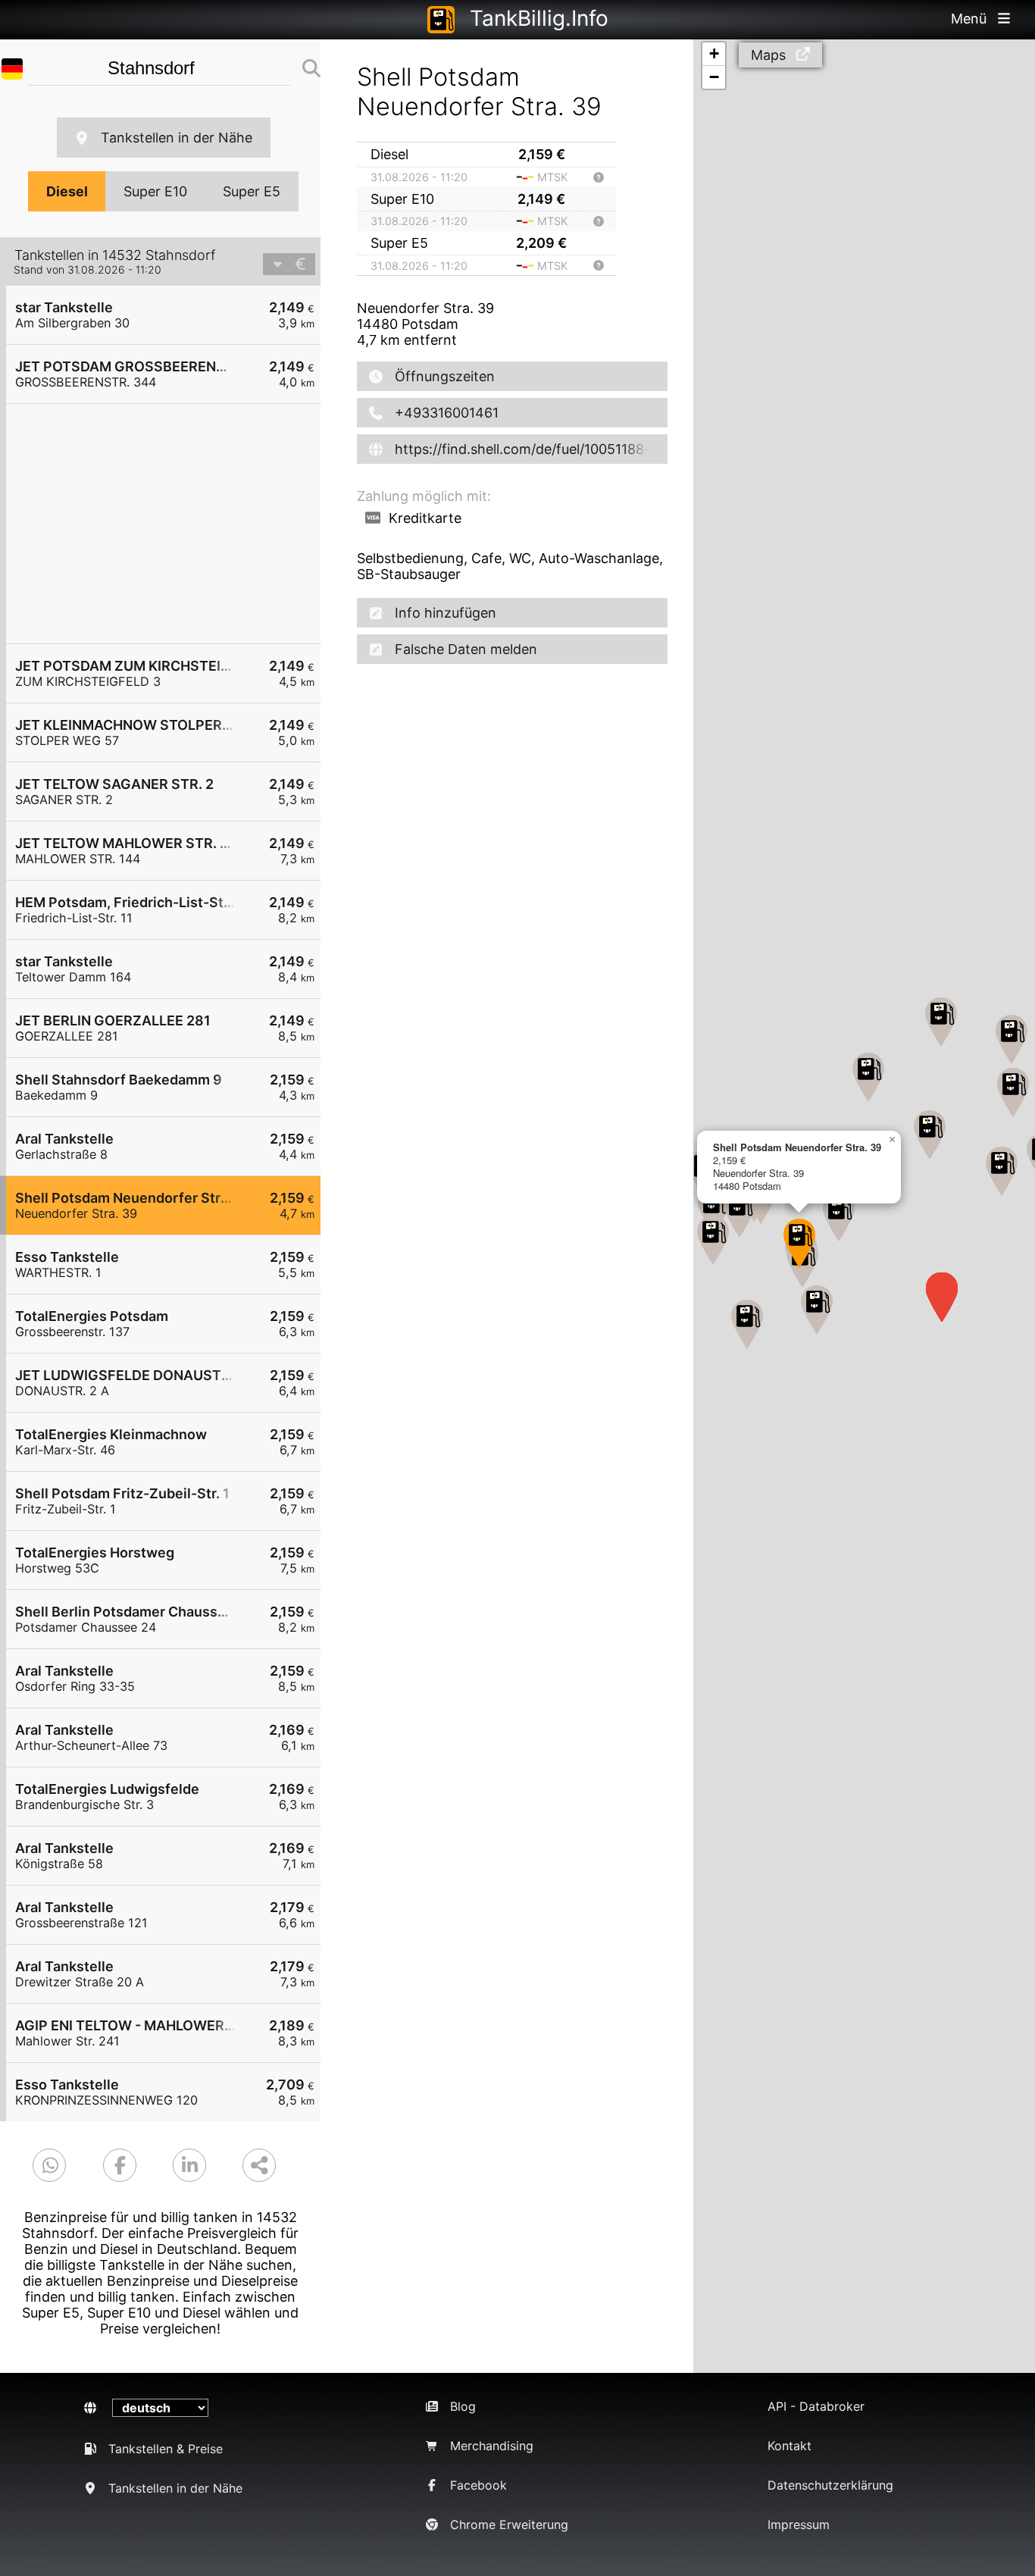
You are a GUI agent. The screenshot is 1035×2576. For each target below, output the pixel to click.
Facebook (478, 2485)
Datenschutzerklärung (830, 2485)
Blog (463, 2406)
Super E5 (252, 191)
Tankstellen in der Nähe (177, 138)
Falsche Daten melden (466, 649)
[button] (817, 1310)
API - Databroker (816, 2406)
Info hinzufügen (446, 613)
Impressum (799, 2524)
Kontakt (790, 2446)
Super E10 (155, 191)
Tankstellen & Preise (166, 2449)
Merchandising (492, 2446)
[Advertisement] (171, 524)
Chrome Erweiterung (509, 2524)
